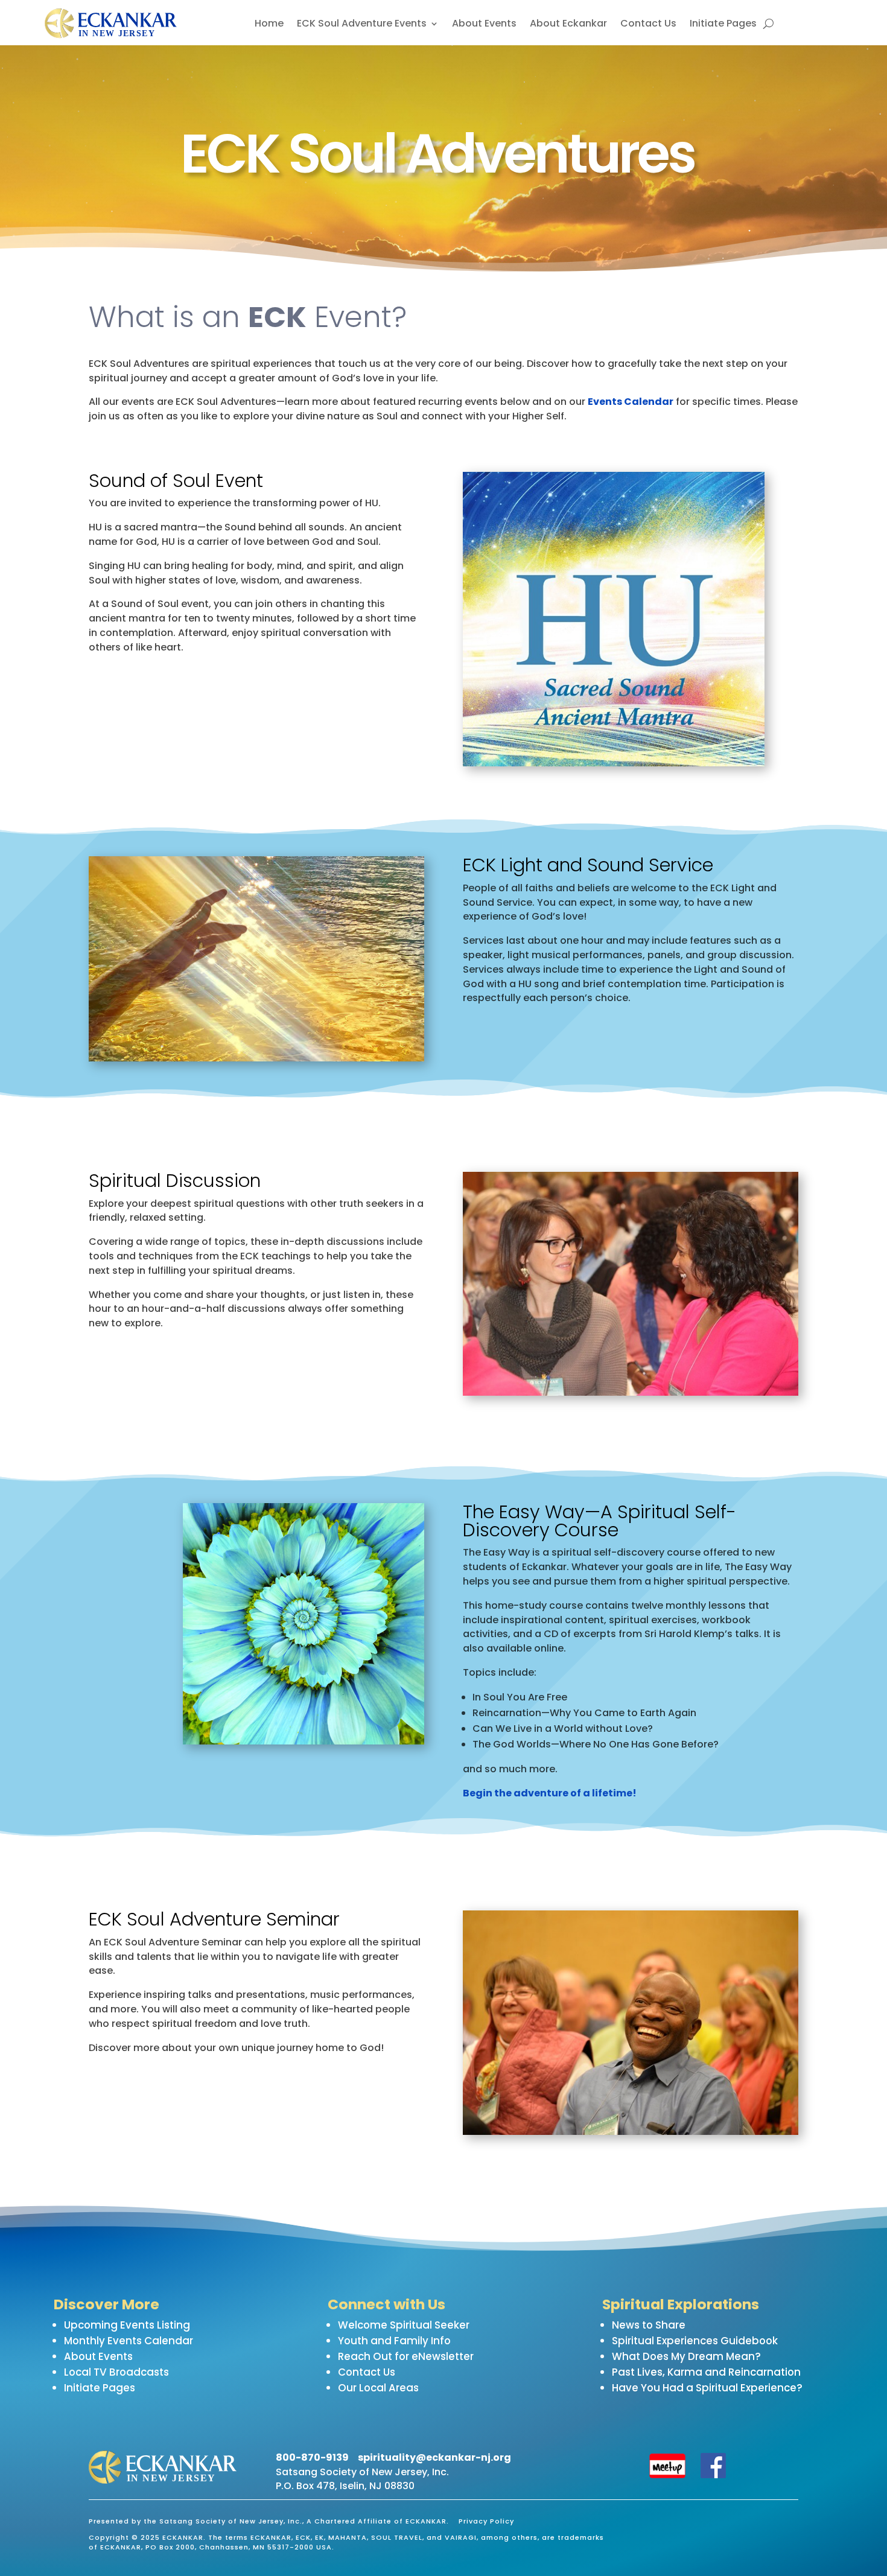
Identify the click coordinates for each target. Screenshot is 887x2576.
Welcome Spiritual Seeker (404, 2325)
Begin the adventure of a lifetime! (550, 1793)
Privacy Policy (486, 2521)
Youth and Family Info (394, 2341)
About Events (484, 25)
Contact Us (648, 25)
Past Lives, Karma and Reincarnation (706, 2372)
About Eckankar (568, 25)
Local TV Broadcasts (116, 2372)
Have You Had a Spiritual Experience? (707, 2388)
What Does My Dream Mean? (686, 2356)
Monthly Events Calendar (129, 2341)
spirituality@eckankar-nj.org (434, 2457)
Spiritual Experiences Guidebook (695, 2341)
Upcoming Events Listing (127, 2325)
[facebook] (713, 2475)
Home (269, 25)
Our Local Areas (378, 2388)
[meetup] (668, 2475)
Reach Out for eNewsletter (406, 2356)
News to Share (649, 2325)
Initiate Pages (723, 25)
